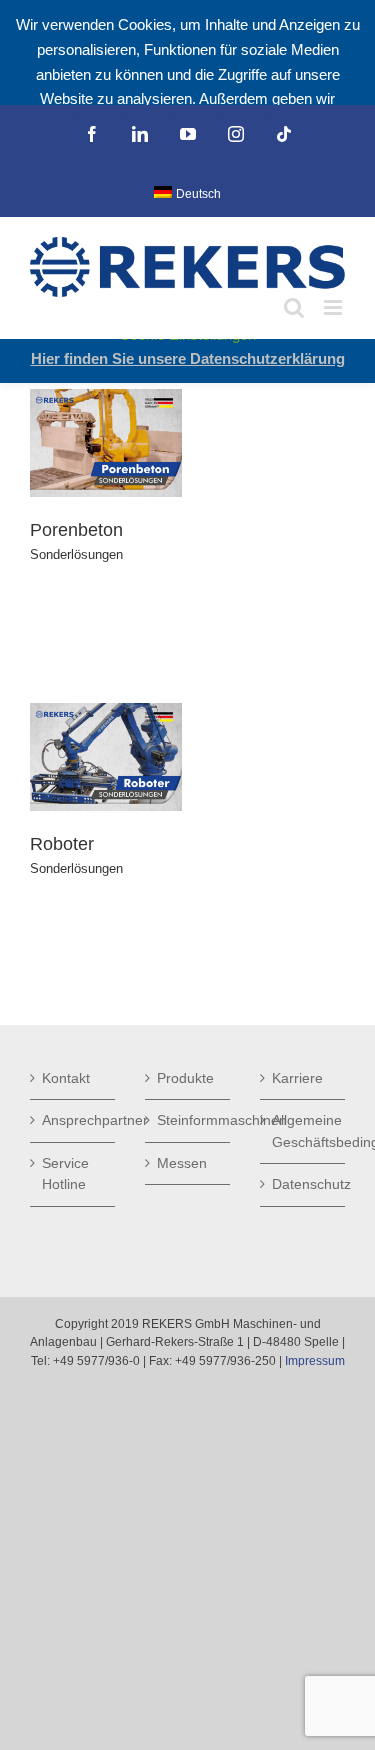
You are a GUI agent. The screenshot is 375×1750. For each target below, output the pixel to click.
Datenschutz (303, 1184)
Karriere (297, 1078)
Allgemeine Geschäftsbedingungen (303, 1131)
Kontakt (66, 1078)
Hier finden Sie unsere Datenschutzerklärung (188, 358)
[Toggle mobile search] (294, 307)
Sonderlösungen (76, 554)
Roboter (62, 844)
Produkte (185, 1078)
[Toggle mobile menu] (334, 307)
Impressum (315, 1361)
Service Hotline (65, 1174)
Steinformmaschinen (188, 1120)
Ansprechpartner (73, 1120)
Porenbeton (76, 530)
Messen (182, 1163)
